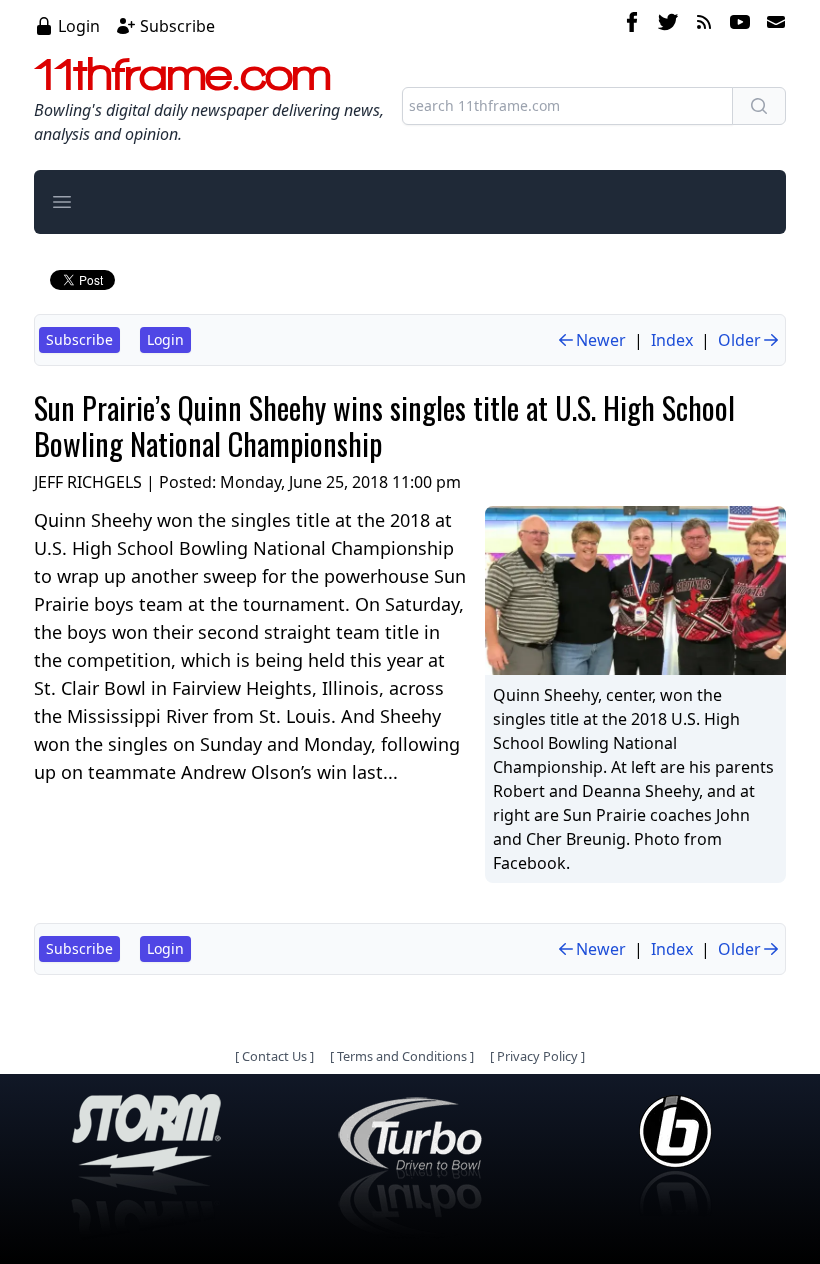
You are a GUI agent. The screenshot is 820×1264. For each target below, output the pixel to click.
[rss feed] (704, 25)
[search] (759, 106)
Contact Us (274, 1056)
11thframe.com (182, 74)
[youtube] (740, 25)
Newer (601, 340)
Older (739, 340)
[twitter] (668, 25)
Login (79, 26)
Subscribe (177, 26)
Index (672, 340)
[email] (772, 25)
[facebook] (632, 25)
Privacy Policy (537, 1056)
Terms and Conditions (402, 1056)
